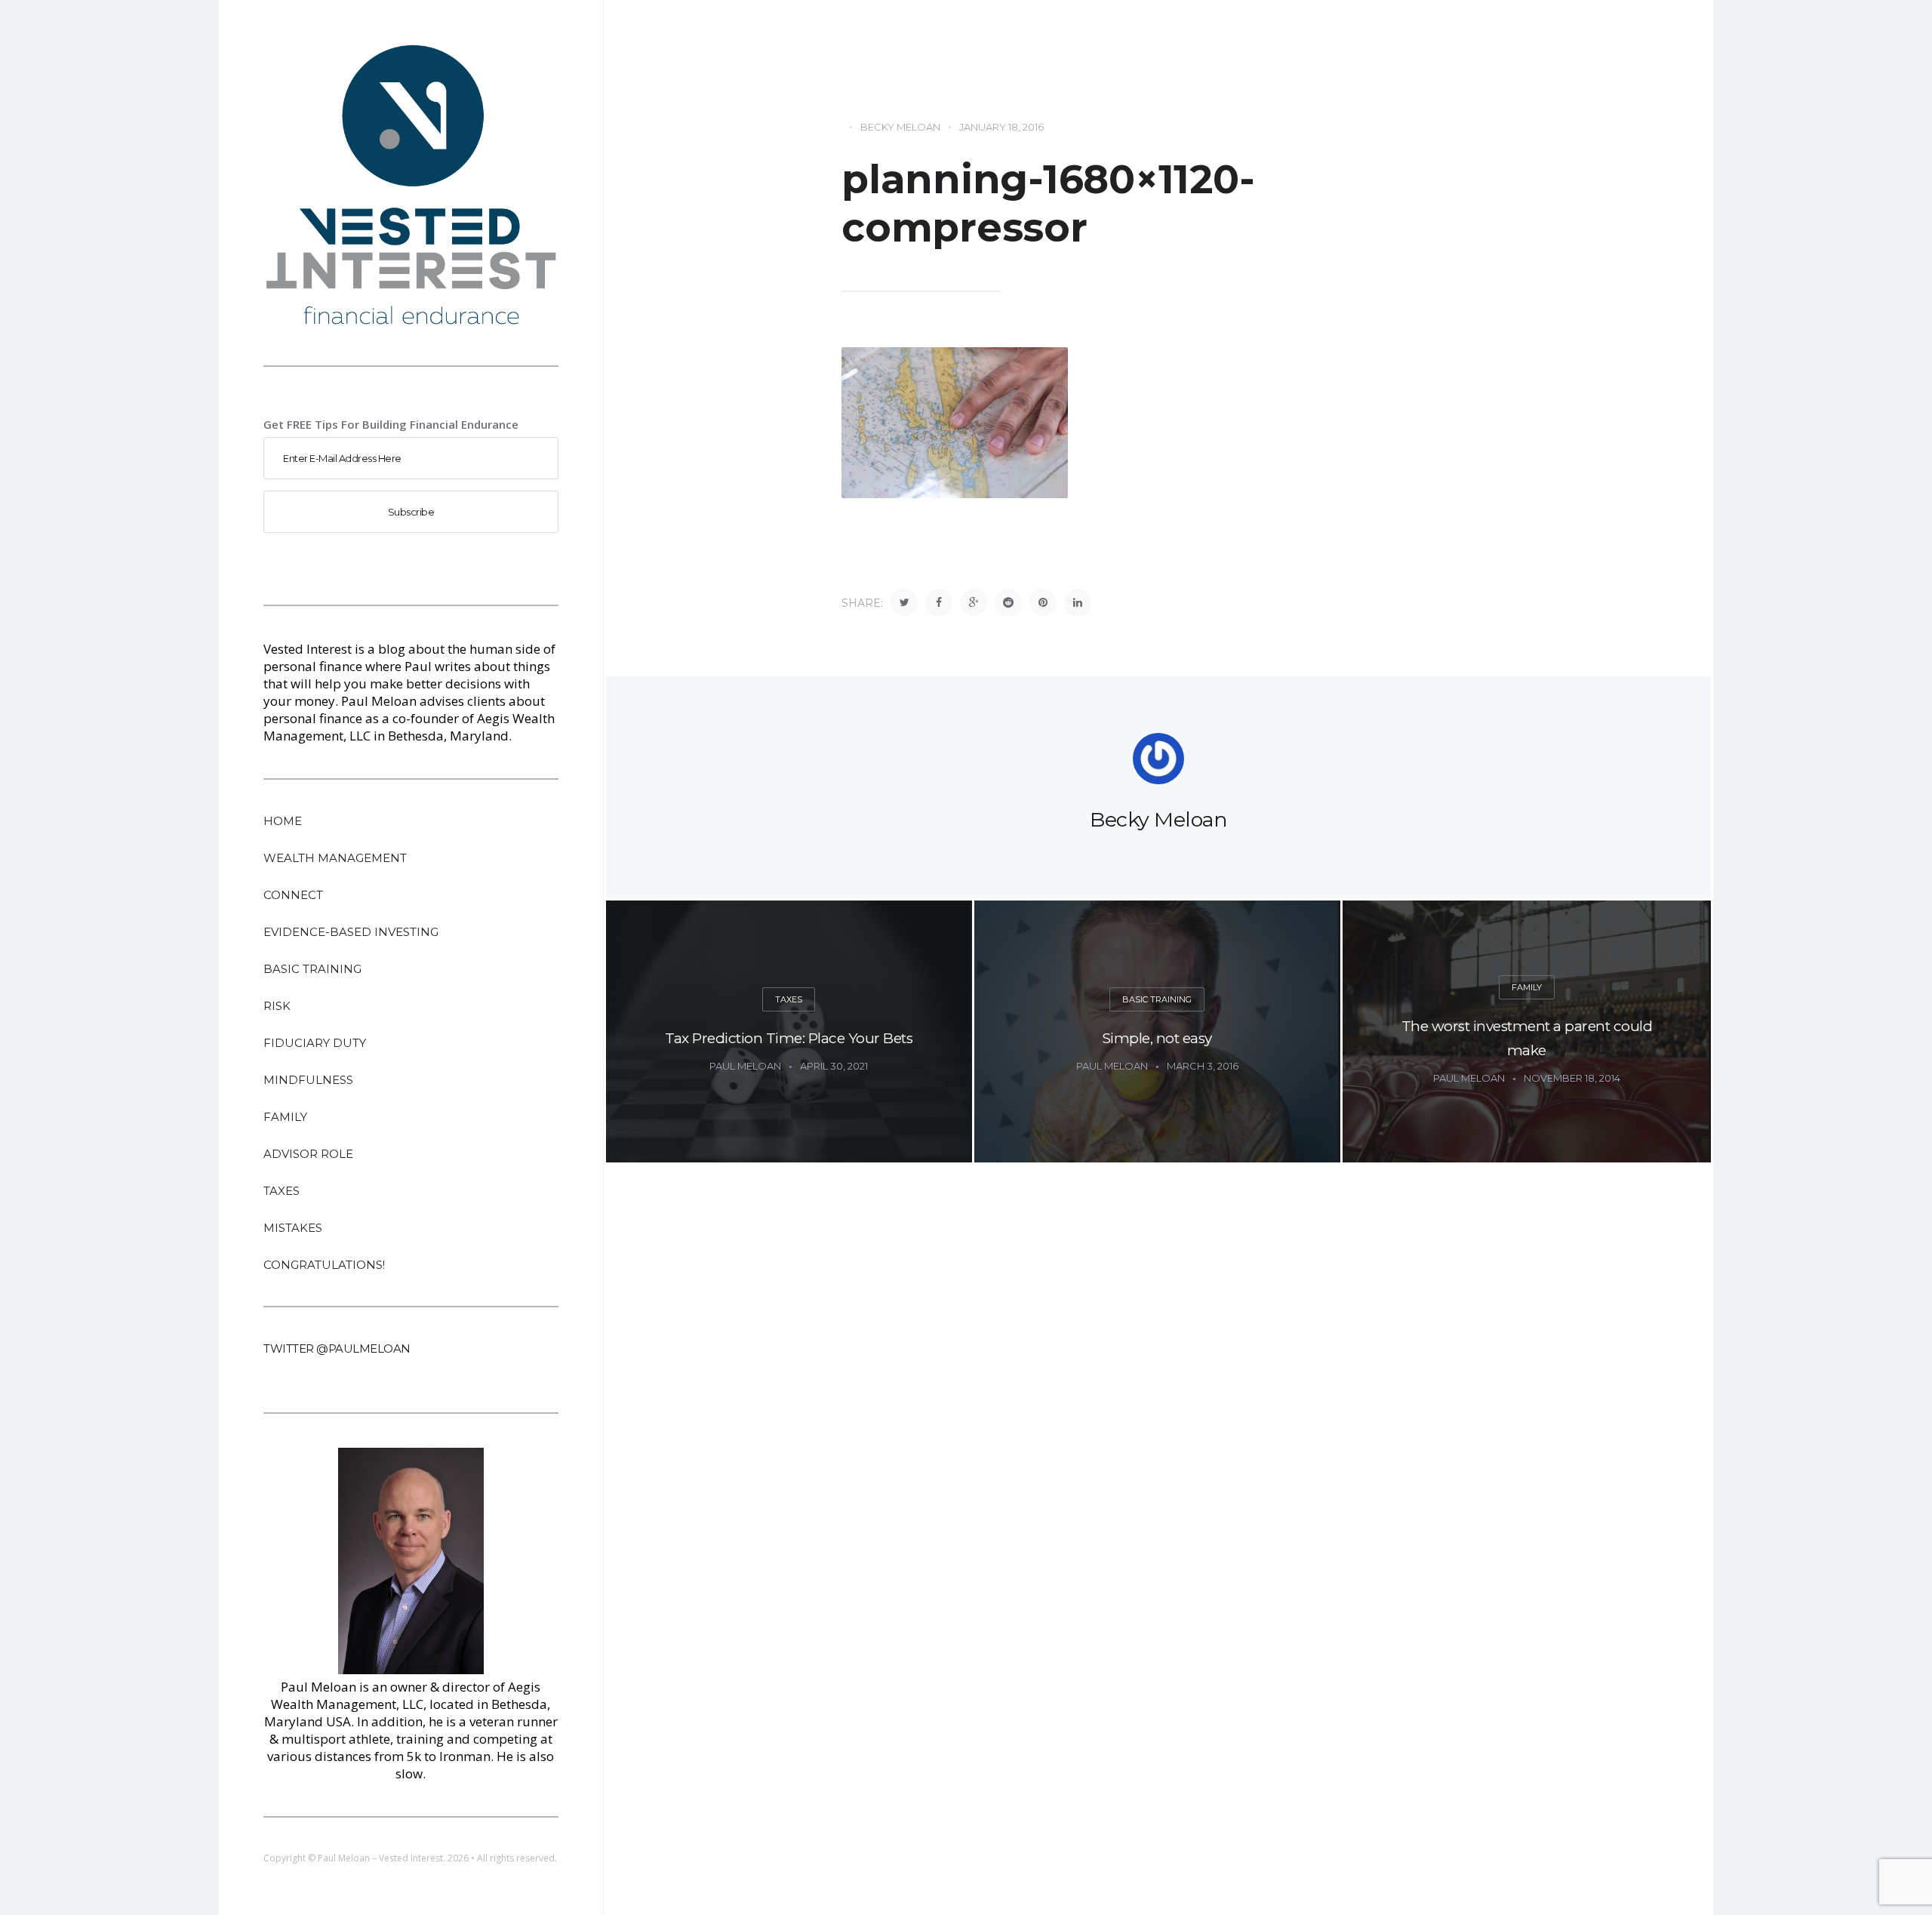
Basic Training (312, 969)
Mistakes (293, 1228)
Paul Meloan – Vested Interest (380, 1858)
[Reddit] (1008, 602)
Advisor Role (308, 1154)
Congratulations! (324, 1265)
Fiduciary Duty (315, 1043)
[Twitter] (904, 602)
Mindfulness (308, 1080)
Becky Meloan (900, 127)
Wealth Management (335, 858)
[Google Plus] (974, 602)
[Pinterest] (1043, 602)
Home (283, 821)
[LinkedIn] (1078, 602)
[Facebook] (939, 602)
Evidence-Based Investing (351, 932)
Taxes (281, 1191)
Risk (277, 1006)
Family (285, 1117)
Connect (293, 895)
